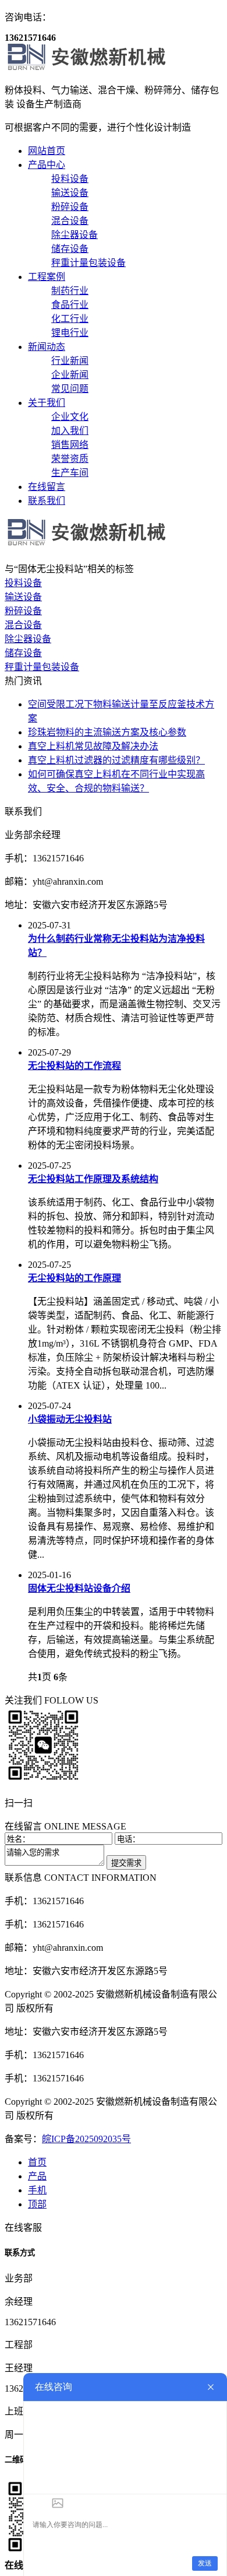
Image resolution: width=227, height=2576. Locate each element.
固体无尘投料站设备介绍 (79, 1588)
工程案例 (47, 277)
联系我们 (47, 501)
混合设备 (23, 625)
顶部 (37, 2204)
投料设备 (23, 583)
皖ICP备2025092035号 (86, 2139)
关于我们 (47, 403)
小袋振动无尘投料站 (70, 1419)
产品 (37, 2176)
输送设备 (23, 597)
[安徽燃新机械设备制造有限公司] (101, 67)
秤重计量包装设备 (42, 667)
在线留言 (47, 487)
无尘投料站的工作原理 (75, 1278)
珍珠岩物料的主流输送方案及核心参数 (107, 732)
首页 (37, 2162)
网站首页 (47, 151)
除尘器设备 (28, 639)
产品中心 (47, 165)
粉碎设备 (23, 611)
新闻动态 (47, 347)
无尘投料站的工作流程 (75, 1066)
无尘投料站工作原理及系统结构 (93, 1179)
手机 (37, 2190)
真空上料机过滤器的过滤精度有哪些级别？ (116, 760)
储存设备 (23, 653)
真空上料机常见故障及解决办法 (93, 746)
